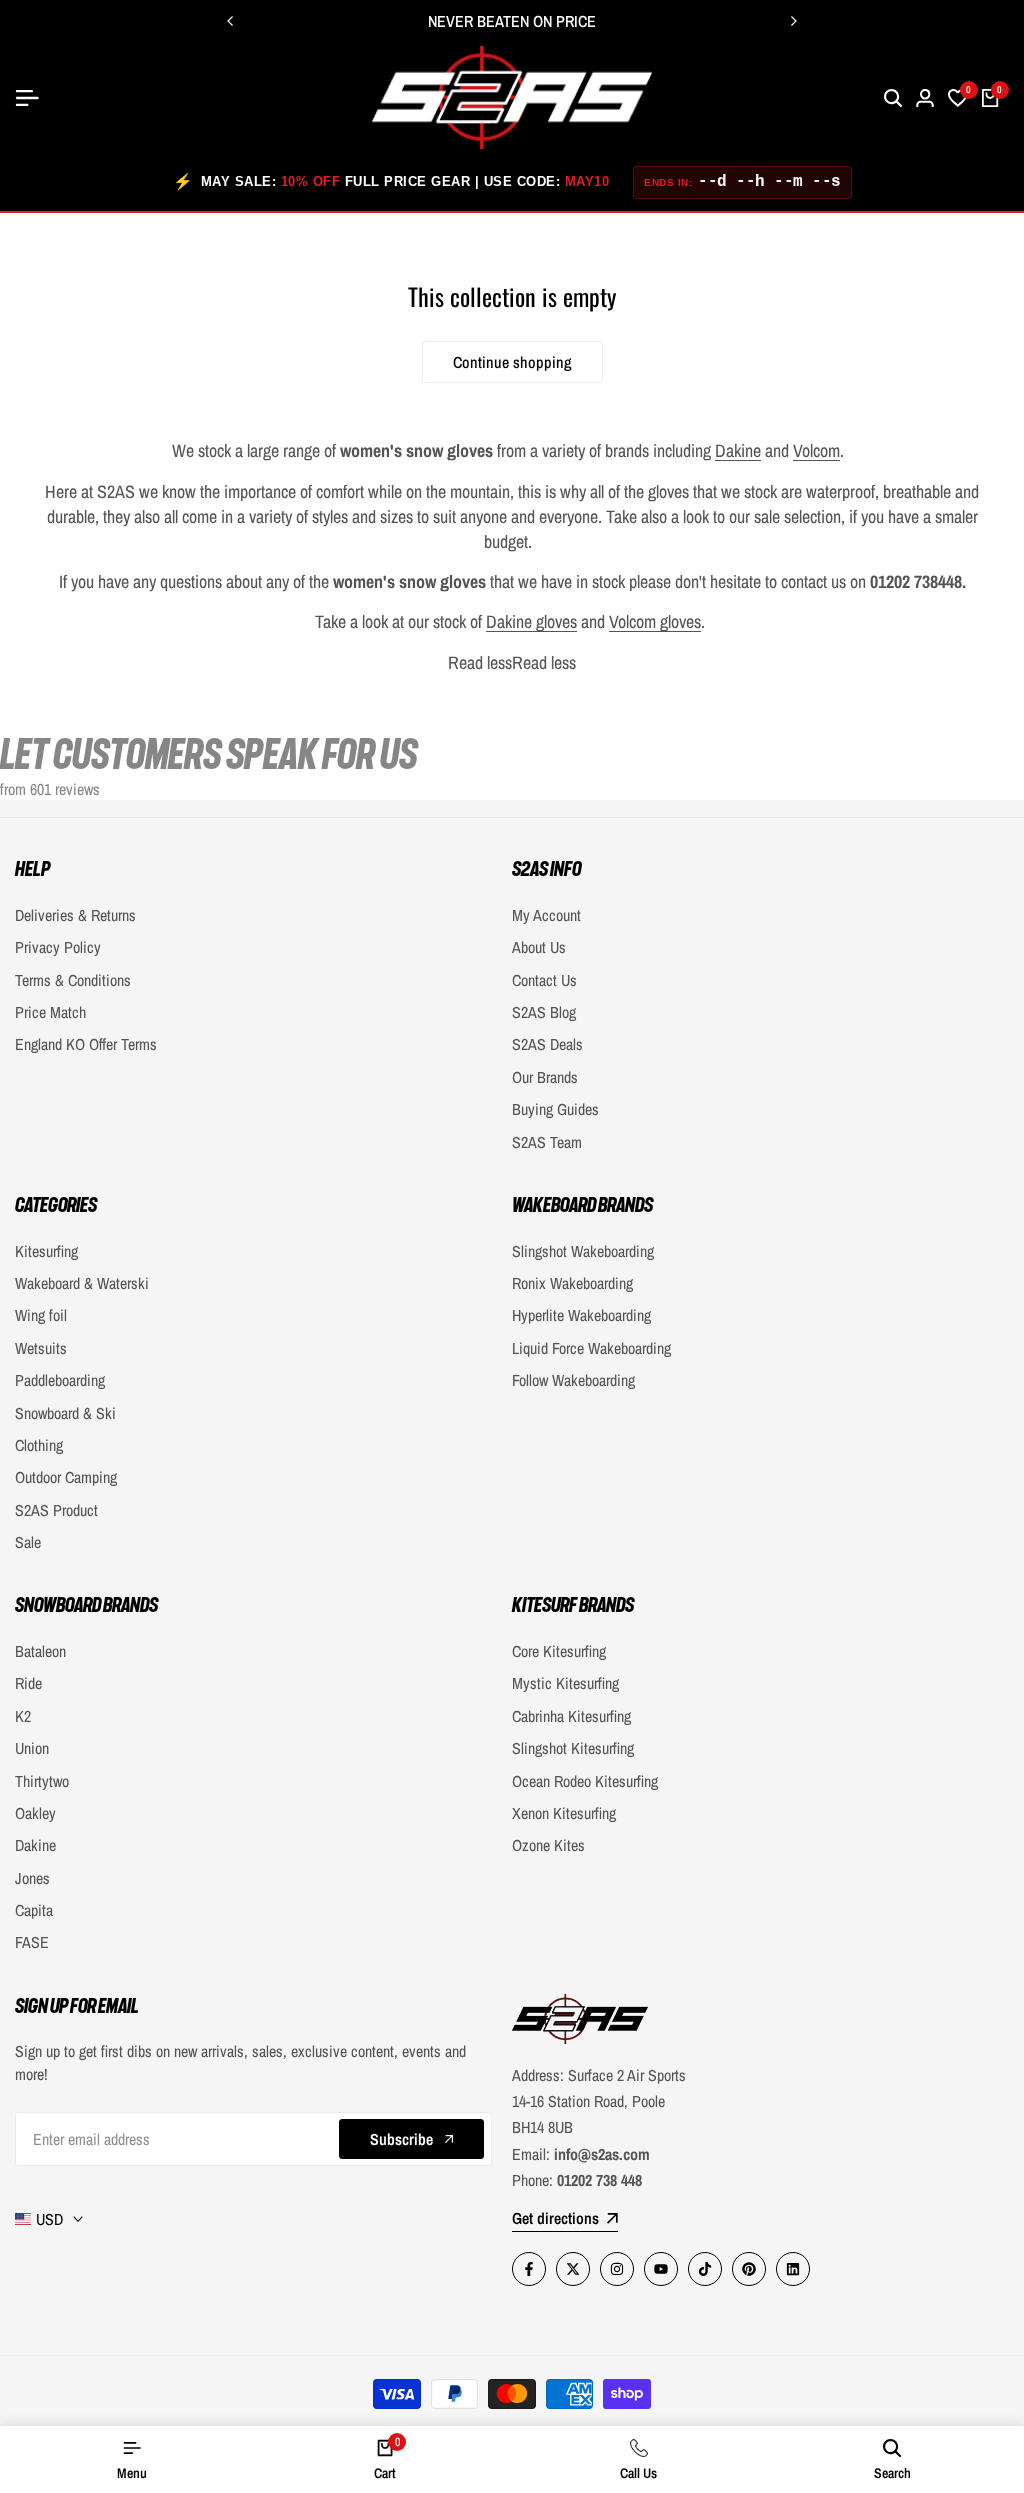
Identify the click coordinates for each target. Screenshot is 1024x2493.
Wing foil (41, 1315)
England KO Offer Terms (86, 1044)
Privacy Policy (58, 947)
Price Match (50, 1012)
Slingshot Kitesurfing (573, 1748)
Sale (28, 1542)
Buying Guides (555, 1109)
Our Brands (545, 1077)
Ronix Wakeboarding (572, 1283)
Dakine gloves (531, 621)
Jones (32, 1878)
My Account (546, 915)
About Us (539, 947)
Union (32, 1748)
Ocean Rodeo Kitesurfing (585, 1781)
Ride (28, 1683)
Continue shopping (512, 362)
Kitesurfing (46, 1251)
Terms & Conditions (73, 980)
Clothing (39, 1445)
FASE (32, 1942)
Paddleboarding (60, 1380)
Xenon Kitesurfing (564, 1813)
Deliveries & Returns (75, 915)
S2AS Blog (544, 1012)
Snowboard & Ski (65, 1413)
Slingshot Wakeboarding (583, 1251)
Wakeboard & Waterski (82, 1283)
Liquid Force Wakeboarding (591, 1348)
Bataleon (40, 1651)
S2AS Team (547, 1142)
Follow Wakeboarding (573, 1380)
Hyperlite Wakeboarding (581, 1315)
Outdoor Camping (66, 1477)
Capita (34, 1910)
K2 (23, 1716)
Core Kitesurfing (559, 1651)
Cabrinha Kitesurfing (571, 1716)
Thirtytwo (42, 1781)
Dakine (738, 450)
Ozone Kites (548, 1845)
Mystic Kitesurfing (565, 1683)
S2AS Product (56, 1510)
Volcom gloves (655, 621)
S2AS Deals (547, 1044)
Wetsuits (41, 1348)
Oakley (35, 1813)
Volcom (816, 450)
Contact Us (544, 980)
